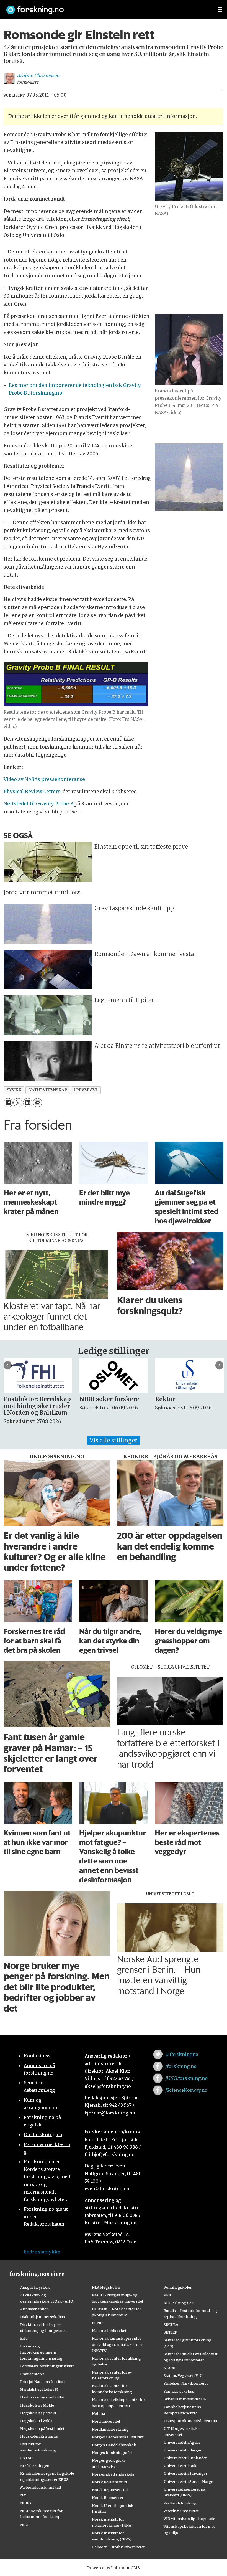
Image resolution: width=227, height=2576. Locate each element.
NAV (24, 2495)
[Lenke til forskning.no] (107, 7)
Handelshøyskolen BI (39, 2389)
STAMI (170, 2368)
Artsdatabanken (34, 2309)
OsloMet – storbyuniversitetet (118, 2547)
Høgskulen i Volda (36, 2421)
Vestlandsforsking (180, 2503)
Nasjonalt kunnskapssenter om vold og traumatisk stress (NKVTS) (118, 2344)
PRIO (168, 2295)
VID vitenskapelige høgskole (189, 2519)
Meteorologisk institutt (41, 2487)
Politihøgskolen (178, 2287)
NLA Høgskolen (106, 2287)
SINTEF (170, 2332)
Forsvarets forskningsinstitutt (47, 2366)
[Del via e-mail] (38, 1103)
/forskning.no (181, 2066)
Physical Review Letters (32, 792)
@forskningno (182, 2054)
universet (86, 1090)
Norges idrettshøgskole (113, 2474)
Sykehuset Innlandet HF (185, 2399)
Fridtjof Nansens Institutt (43, 2382)
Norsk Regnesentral (110, 2490)
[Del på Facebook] (8, 1103)
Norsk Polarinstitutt (110, 2482)
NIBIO (26, 2503)
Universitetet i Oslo (180, 2466)
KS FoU (26, 2458)
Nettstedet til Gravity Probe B (38, 804)
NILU (25, 2525)
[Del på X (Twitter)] (18, 1103)
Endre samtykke (42, 2252)
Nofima (98, 2413)
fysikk (14, 1090)
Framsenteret (32, 2374)
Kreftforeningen (35, 2466)
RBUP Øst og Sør (178, 2303)
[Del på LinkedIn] (28, 1103)
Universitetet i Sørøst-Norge (188, 2481)
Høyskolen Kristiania (39, 2436)
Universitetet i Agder (182, 2442)
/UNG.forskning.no (186, 2078)
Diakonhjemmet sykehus (42, 2317)
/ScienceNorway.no (186, 2090)
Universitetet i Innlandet (185, 2458)
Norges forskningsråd (112, 2453)
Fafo (24, 2338)
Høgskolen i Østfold (38, 2413)
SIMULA (171, 2324)
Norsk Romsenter (108, 2498)
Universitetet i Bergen (183, 2450)
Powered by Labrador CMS (114, 2568)
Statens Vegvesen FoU (183, 2375)
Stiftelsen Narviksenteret (186, 2383)
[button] (8, 1365)
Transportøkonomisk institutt (191, 2421)
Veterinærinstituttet (181, 2511)
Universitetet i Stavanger (185, 2473)
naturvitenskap (48, 1090)
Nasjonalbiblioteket (109, 2331)
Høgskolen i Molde (37, 2405)
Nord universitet (106, 2421)
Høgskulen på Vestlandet (42, 2428)
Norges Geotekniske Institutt (118, 2437)
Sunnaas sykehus (179, 2391)
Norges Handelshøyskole (114, 2445)
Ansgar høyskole (35, 2287)
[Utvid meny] (220, 10)
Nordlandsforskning (110, 2429)
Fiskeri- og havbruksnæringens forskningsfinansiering (41, 2352)
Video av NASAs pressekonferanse (44, 779)
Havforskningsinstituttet (42, 2397)
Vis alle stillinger (114, 1440)
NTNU (97, 2323)
